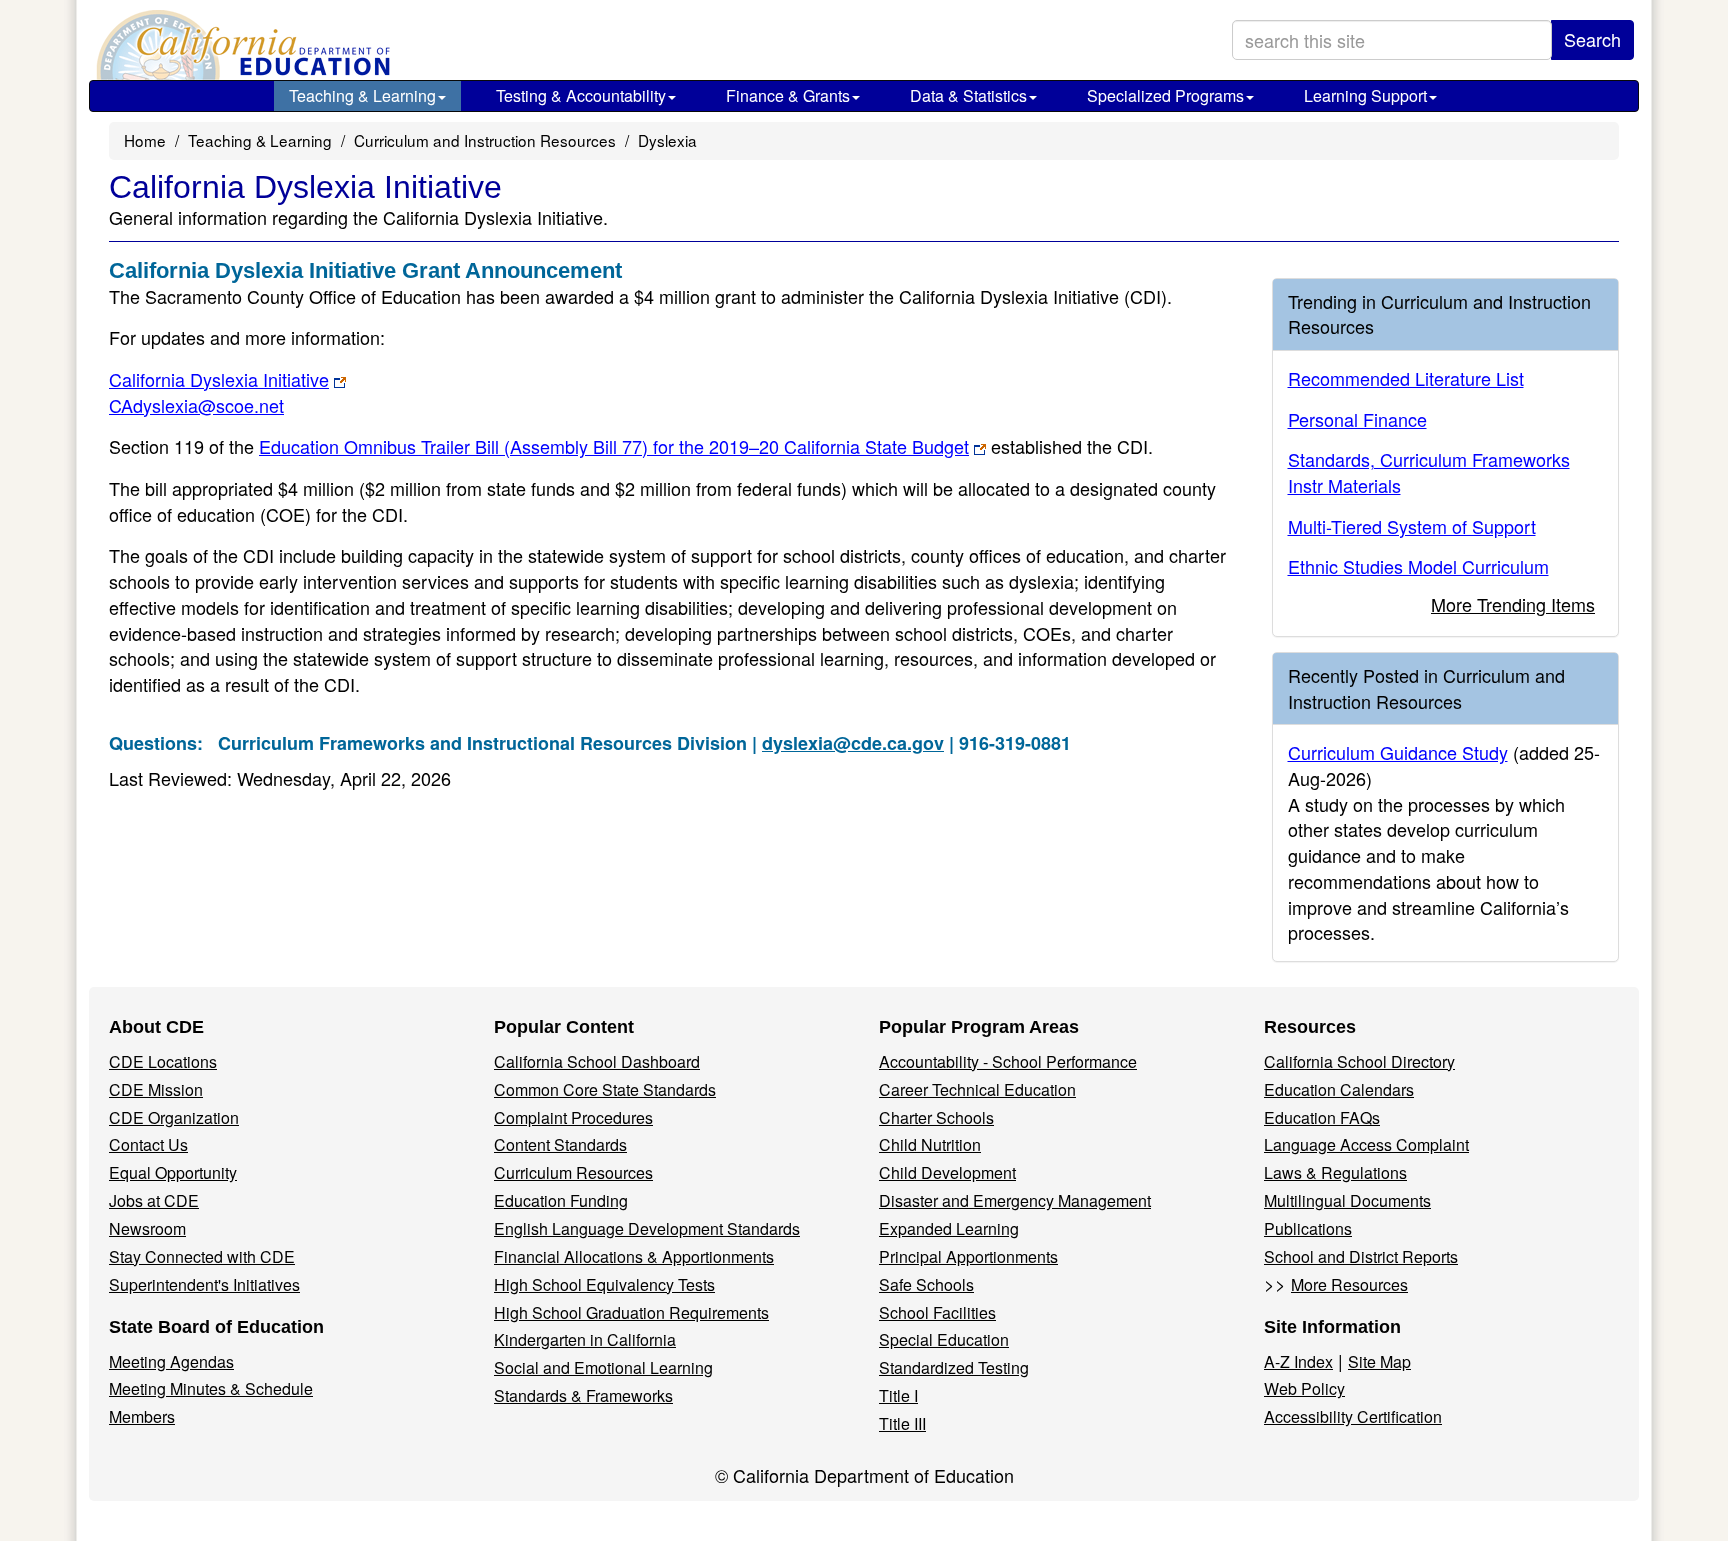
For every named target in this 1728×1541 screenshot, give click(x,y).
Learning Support (1365, 95)
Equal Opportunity (173, 1172)
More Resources (1349, 1284)
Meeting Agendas (171, 1361)
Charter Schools (936, 1117)
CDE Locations (163, 1061)
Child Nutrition (930, 1144)
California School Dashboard (597, 1061)
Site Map (1379, 1361)
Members (142, 1416)
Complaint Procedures (573, 1117)
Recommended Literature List (1406, 378)
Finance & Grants (788, 95)
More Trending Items (1513, 604)
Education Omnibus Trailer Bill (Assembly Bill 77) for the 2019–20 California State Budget (614, 446)
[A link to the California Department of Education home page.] (241, 45)
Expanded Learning (949, 1228)
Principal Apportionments (968, 1256)
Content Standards (560, 1144)
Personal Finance (1357, 419)
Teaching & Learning (362, 95)
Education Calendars (1339, 1089)
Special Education (944, 1339)
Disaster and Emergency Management (1015, 1200)
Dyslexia (667, 140)
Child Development (947, 1172)
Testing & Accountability (581, 95)
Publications (1308, 1228)
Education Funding (561, 1200)
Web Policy (1304, 1388)
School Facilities (937, 1312)
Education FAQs (1322, 1117)
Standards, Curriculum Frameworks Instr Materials (1429, 472)
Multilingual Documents (1347, 1200)
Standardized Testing (954, 1367)
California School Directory (1359, 1061)
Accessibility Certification (1353, 1416)
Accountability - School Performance (1008, 1061)
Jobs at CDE (154, 1200)
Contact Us (148, 1144)
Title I (898, 1395)
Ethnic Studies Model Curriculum (1418, 566)
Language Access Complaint (1366, 1144)
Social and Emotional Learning (603, 1367)
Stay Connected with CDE (202, 1256)
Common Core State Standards (605, 1089)
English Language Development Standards (647, 1228)
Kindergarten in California (585, 1339)
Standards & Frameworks (583, 1395)
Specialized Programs (1165, 95)
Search (1592, 39)
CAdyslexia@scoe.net (196, 405)
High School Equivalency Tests (604, 1284)
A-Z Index (1298, 1361)
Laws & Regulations (1335, 1172)
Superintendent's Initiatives (204, 1284)
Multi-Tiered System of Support (1412, 526)
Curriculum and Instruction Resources (485, 140)
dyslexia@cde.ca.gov (853, 743)
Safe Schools (926, 1284)
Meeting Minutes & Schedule (211, 1388)
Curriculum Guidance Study (1398, 752)
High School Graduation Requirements (631, 1312)
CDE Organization (174, 1117)
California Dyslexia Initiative (219, 379)
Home (145, 140)
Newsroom (147, 1228)
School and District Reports (1361, 1256)
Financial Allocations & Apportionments (634, 1256)
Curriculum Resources (573, 1172)
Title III (902, 1423)
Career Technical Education (977, 1089)
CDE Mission (156, 1089)
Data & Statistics (968, 95)
